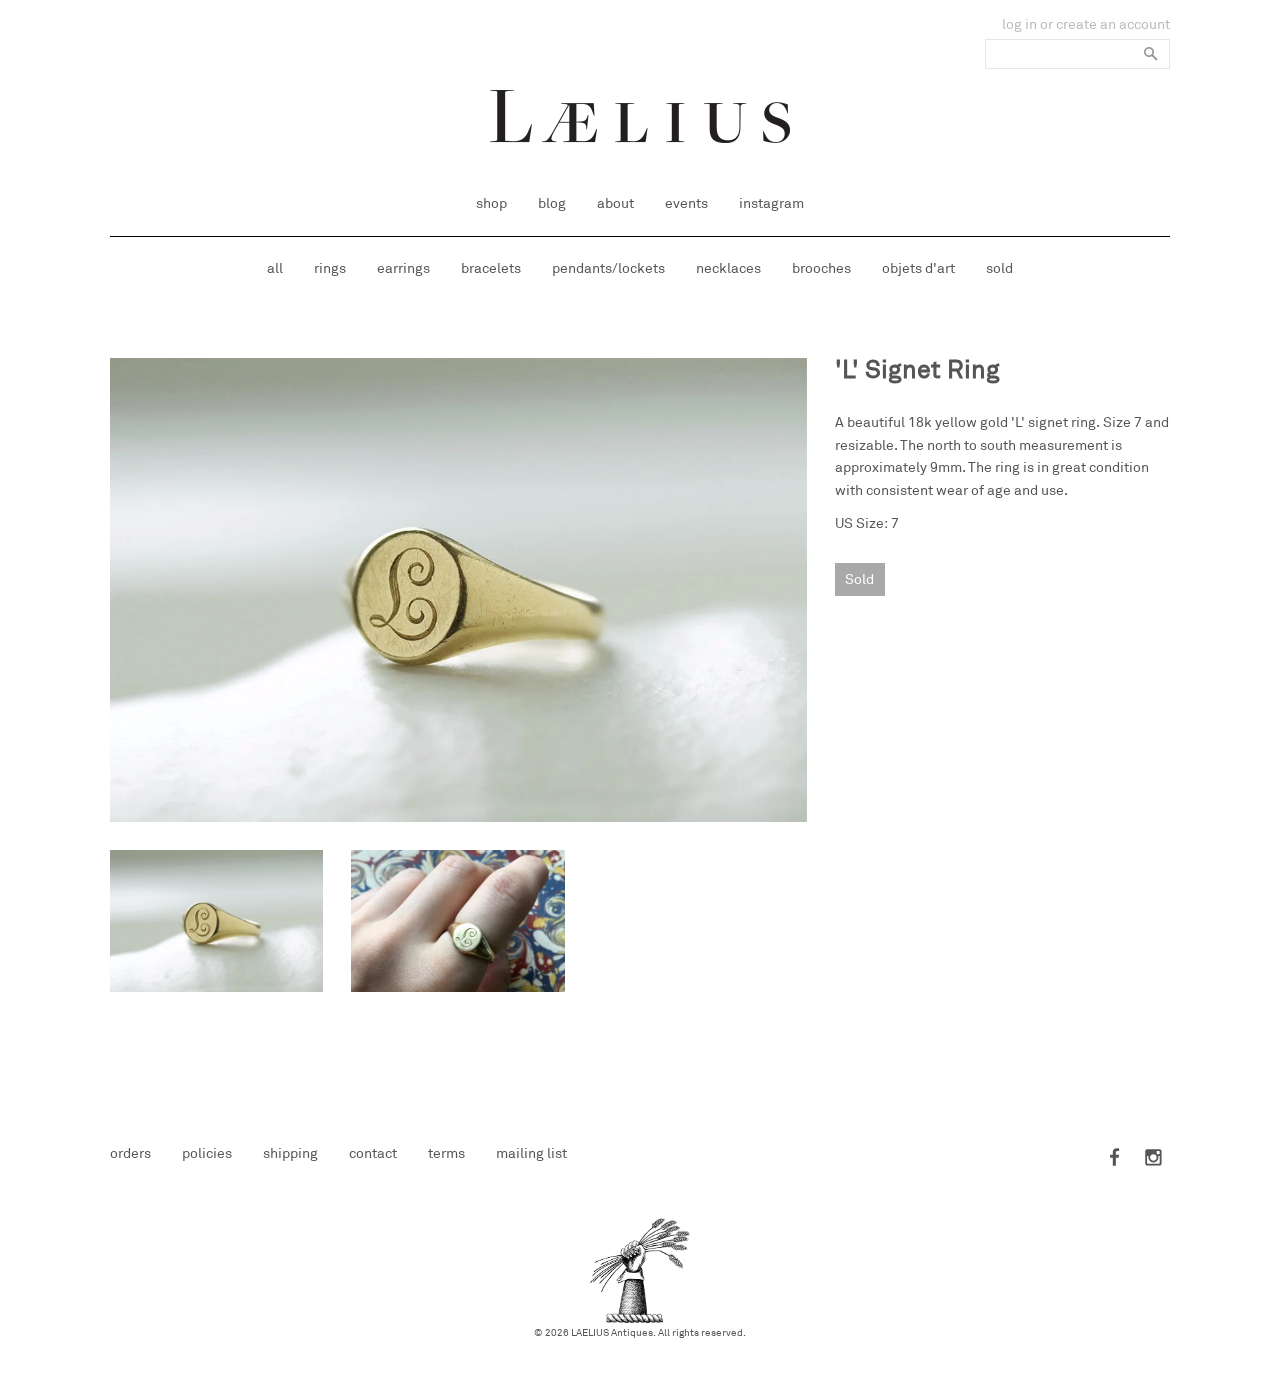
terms (446, 1153)
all (275, 268)
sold (999, 268)
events (686, 203)
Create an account (1113, 24)
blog (552, 203)
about (615, 203)
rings (330, 268)
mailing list (531, 1153)
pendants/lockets (608, 268)
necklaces (728, 268)
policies (207, 1153)
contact (373, 1153)
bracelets (491, 268)
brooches (821, 268)
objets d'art (918, 268)
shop (491, 203)
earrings (403, 268)
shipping (290, 1153)
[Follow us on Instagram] (1150, 1159)
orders (130, 1153)
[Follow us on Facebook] (1116, 1159)
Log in (1019, 24)
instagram (771, 203)
